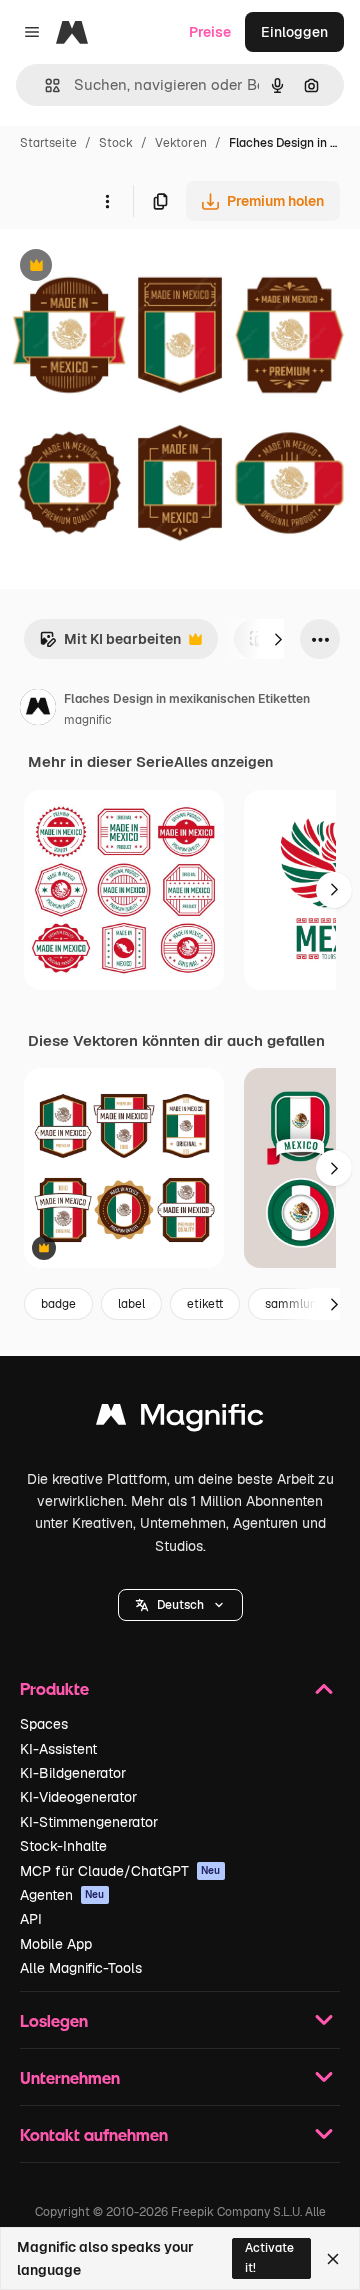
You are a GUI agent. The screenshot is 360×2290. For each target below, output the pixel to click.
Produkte (54, 1688)
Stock (116, 143)
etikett (205, 1304)
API (31, 1919)
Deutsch (180, 1605)
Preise (210, 32)
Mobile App (56, 1944)
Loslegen (54, 2020)
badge (58, 1304)
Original (128, 267)
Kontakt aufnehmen (94, 2134)
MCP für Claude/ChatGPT (120, 1871)
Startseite (48, 143)
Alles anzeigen (223, 762)
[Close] (333, 2259)
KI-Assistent (58, 1749)
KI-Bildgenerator (73, 1773)
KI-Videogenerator (78, 1797)
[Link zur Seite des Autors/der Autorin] (38, 710)
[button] (180, 1605)
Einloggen (294, 32)
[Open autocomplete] (44, 85)
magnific (88, 720)
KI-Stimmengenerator (89, 1822)
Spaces (44, 1724)
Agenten (62, 1895)
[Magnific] (180, 1419)
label (131, 1304)
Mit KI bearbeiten (110, 644)
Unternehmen (70, 2077)
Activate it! (269, 2257)
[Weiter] (278, 639)
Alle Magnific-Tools (81, 1968)
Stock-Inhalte (63, 1846)
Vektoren (181, 143)
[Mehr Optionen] (107, 201)
